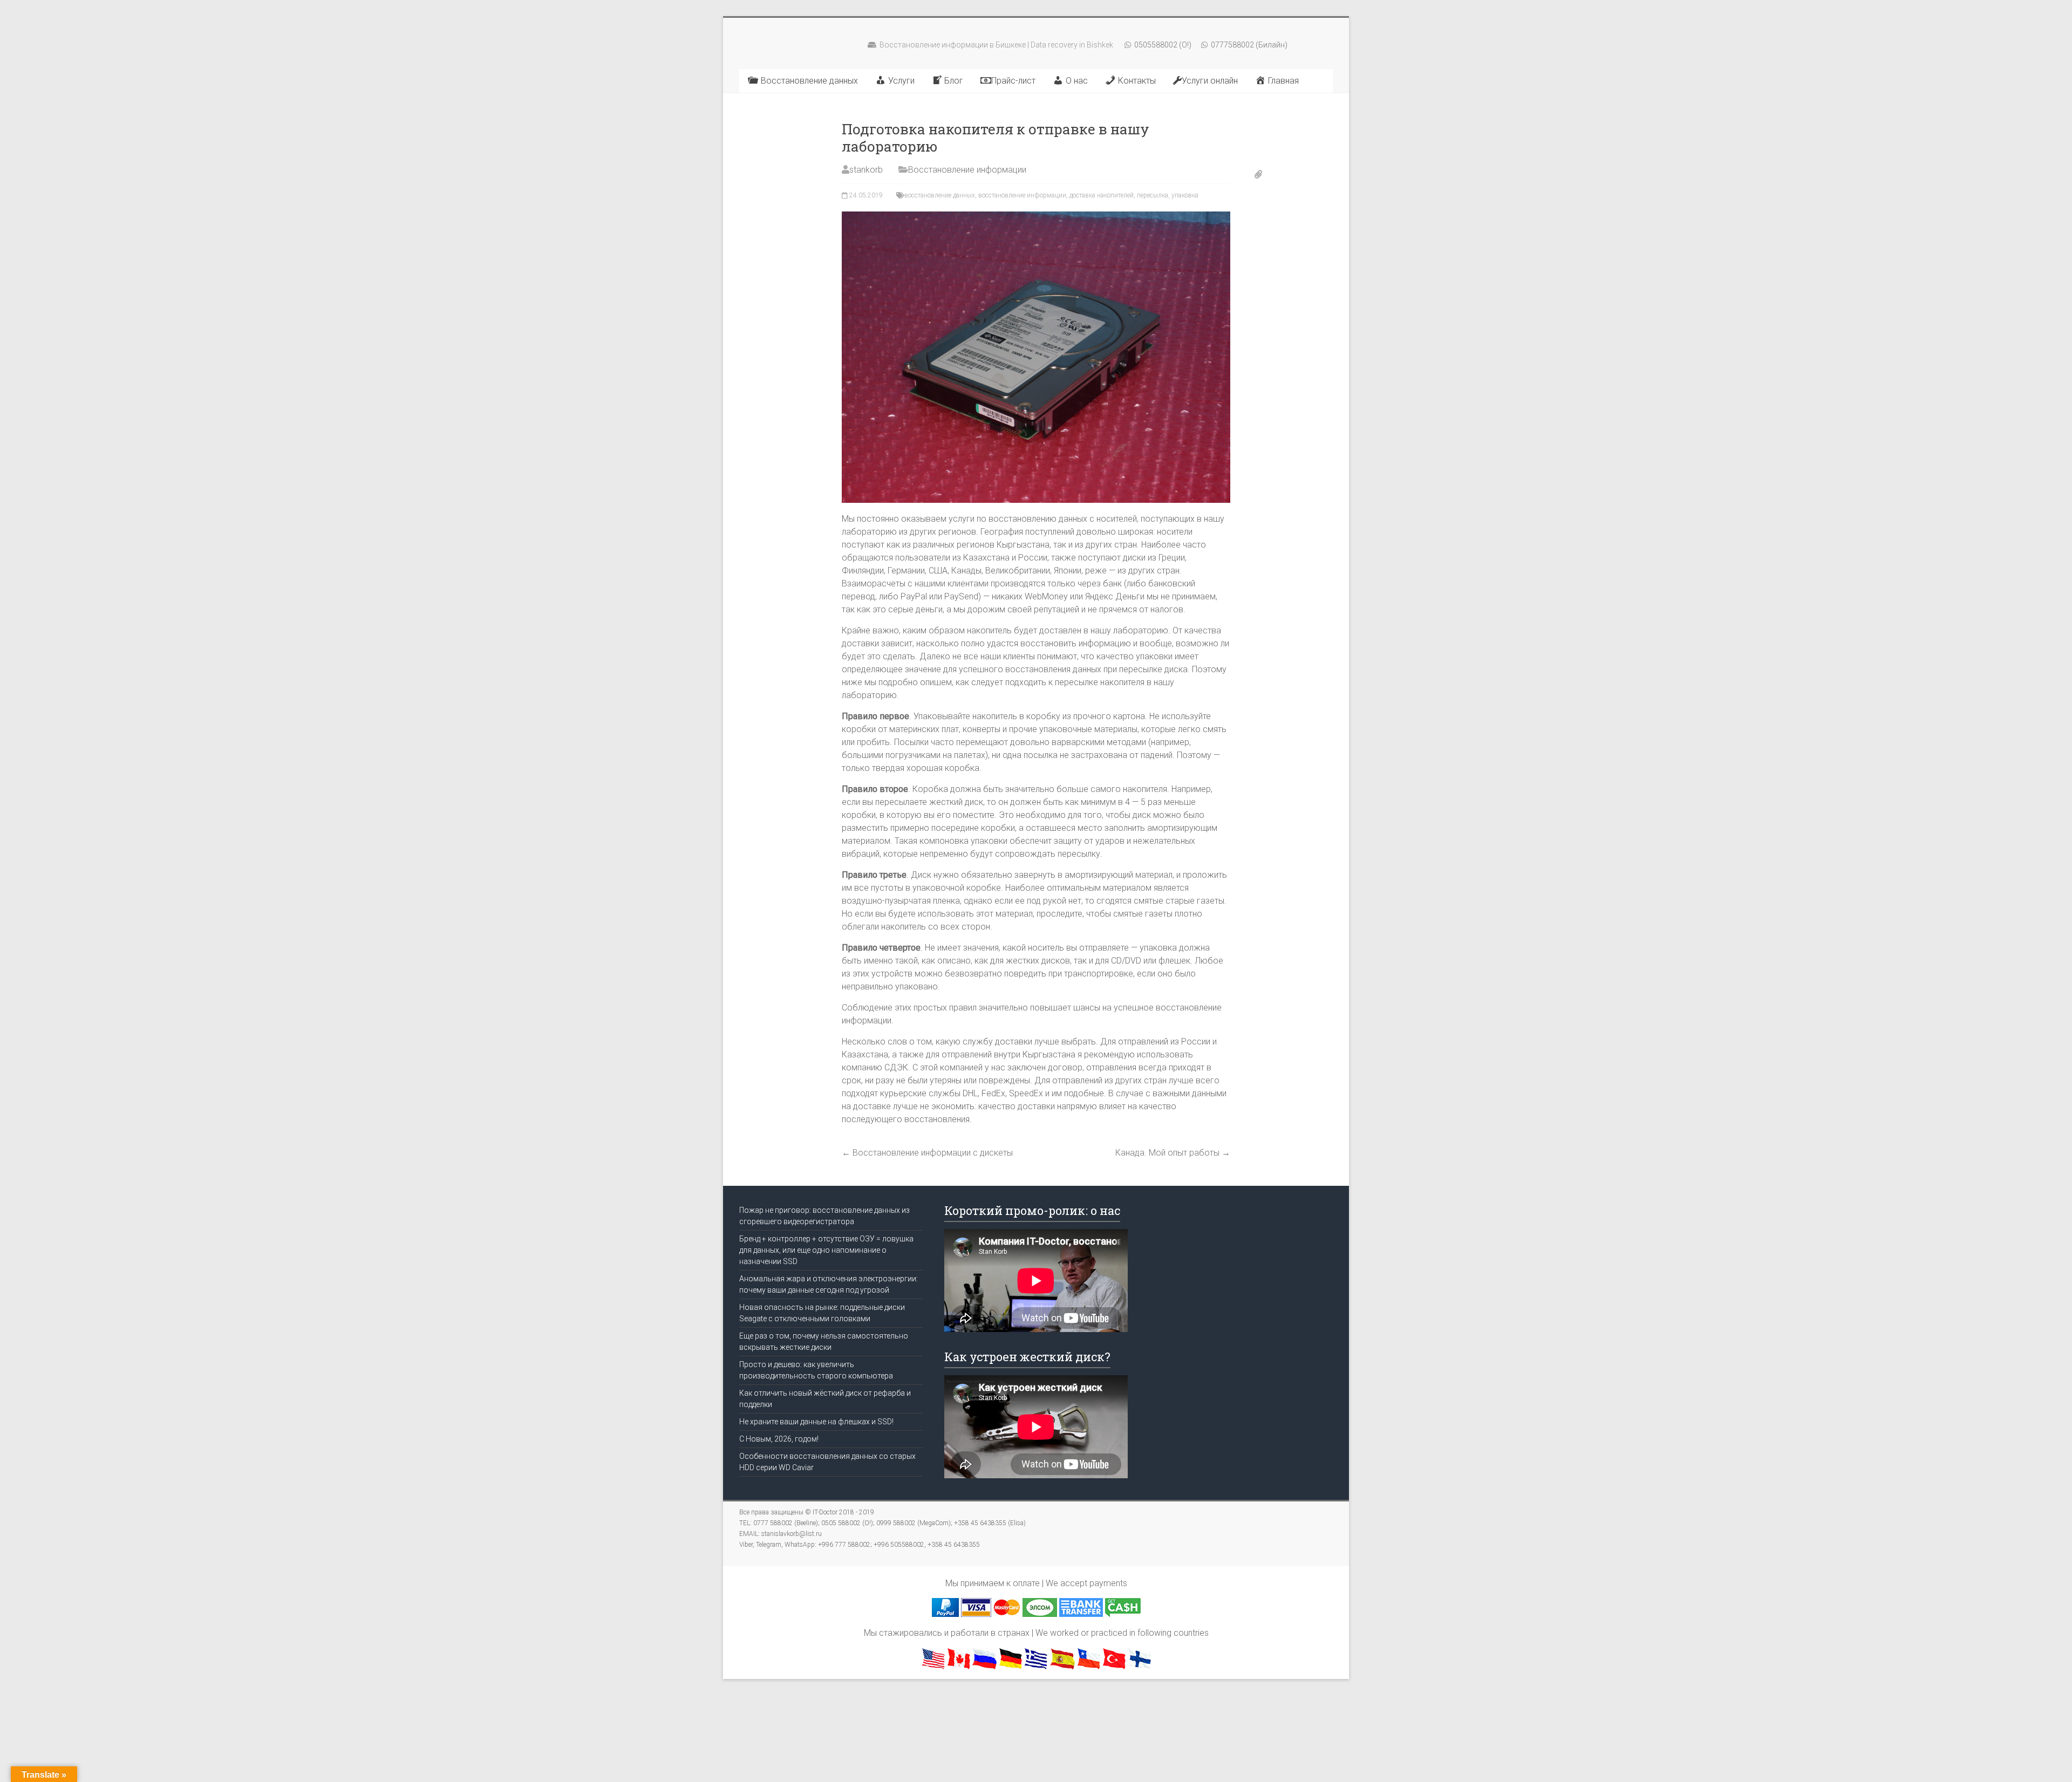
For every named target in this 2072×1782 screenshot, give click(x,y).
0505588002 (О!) (1162, 45)
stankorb (866, 170)
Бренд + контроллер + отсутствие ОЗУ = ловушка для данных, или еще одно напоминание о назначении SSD (826, 1250)
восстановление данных (940, 195)
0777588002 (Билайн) (1248, 45)
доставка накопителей (1102, 195)
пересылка (1153, 195)
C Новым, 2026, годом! (779, 1439)
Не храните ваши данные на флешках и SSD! (816, 1422)
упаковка (1185, 195)
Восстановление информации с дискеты (927, 1153)
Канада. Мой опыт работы (1173, 1153)
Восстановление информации (967, 170)
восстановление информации (1022, 195)
